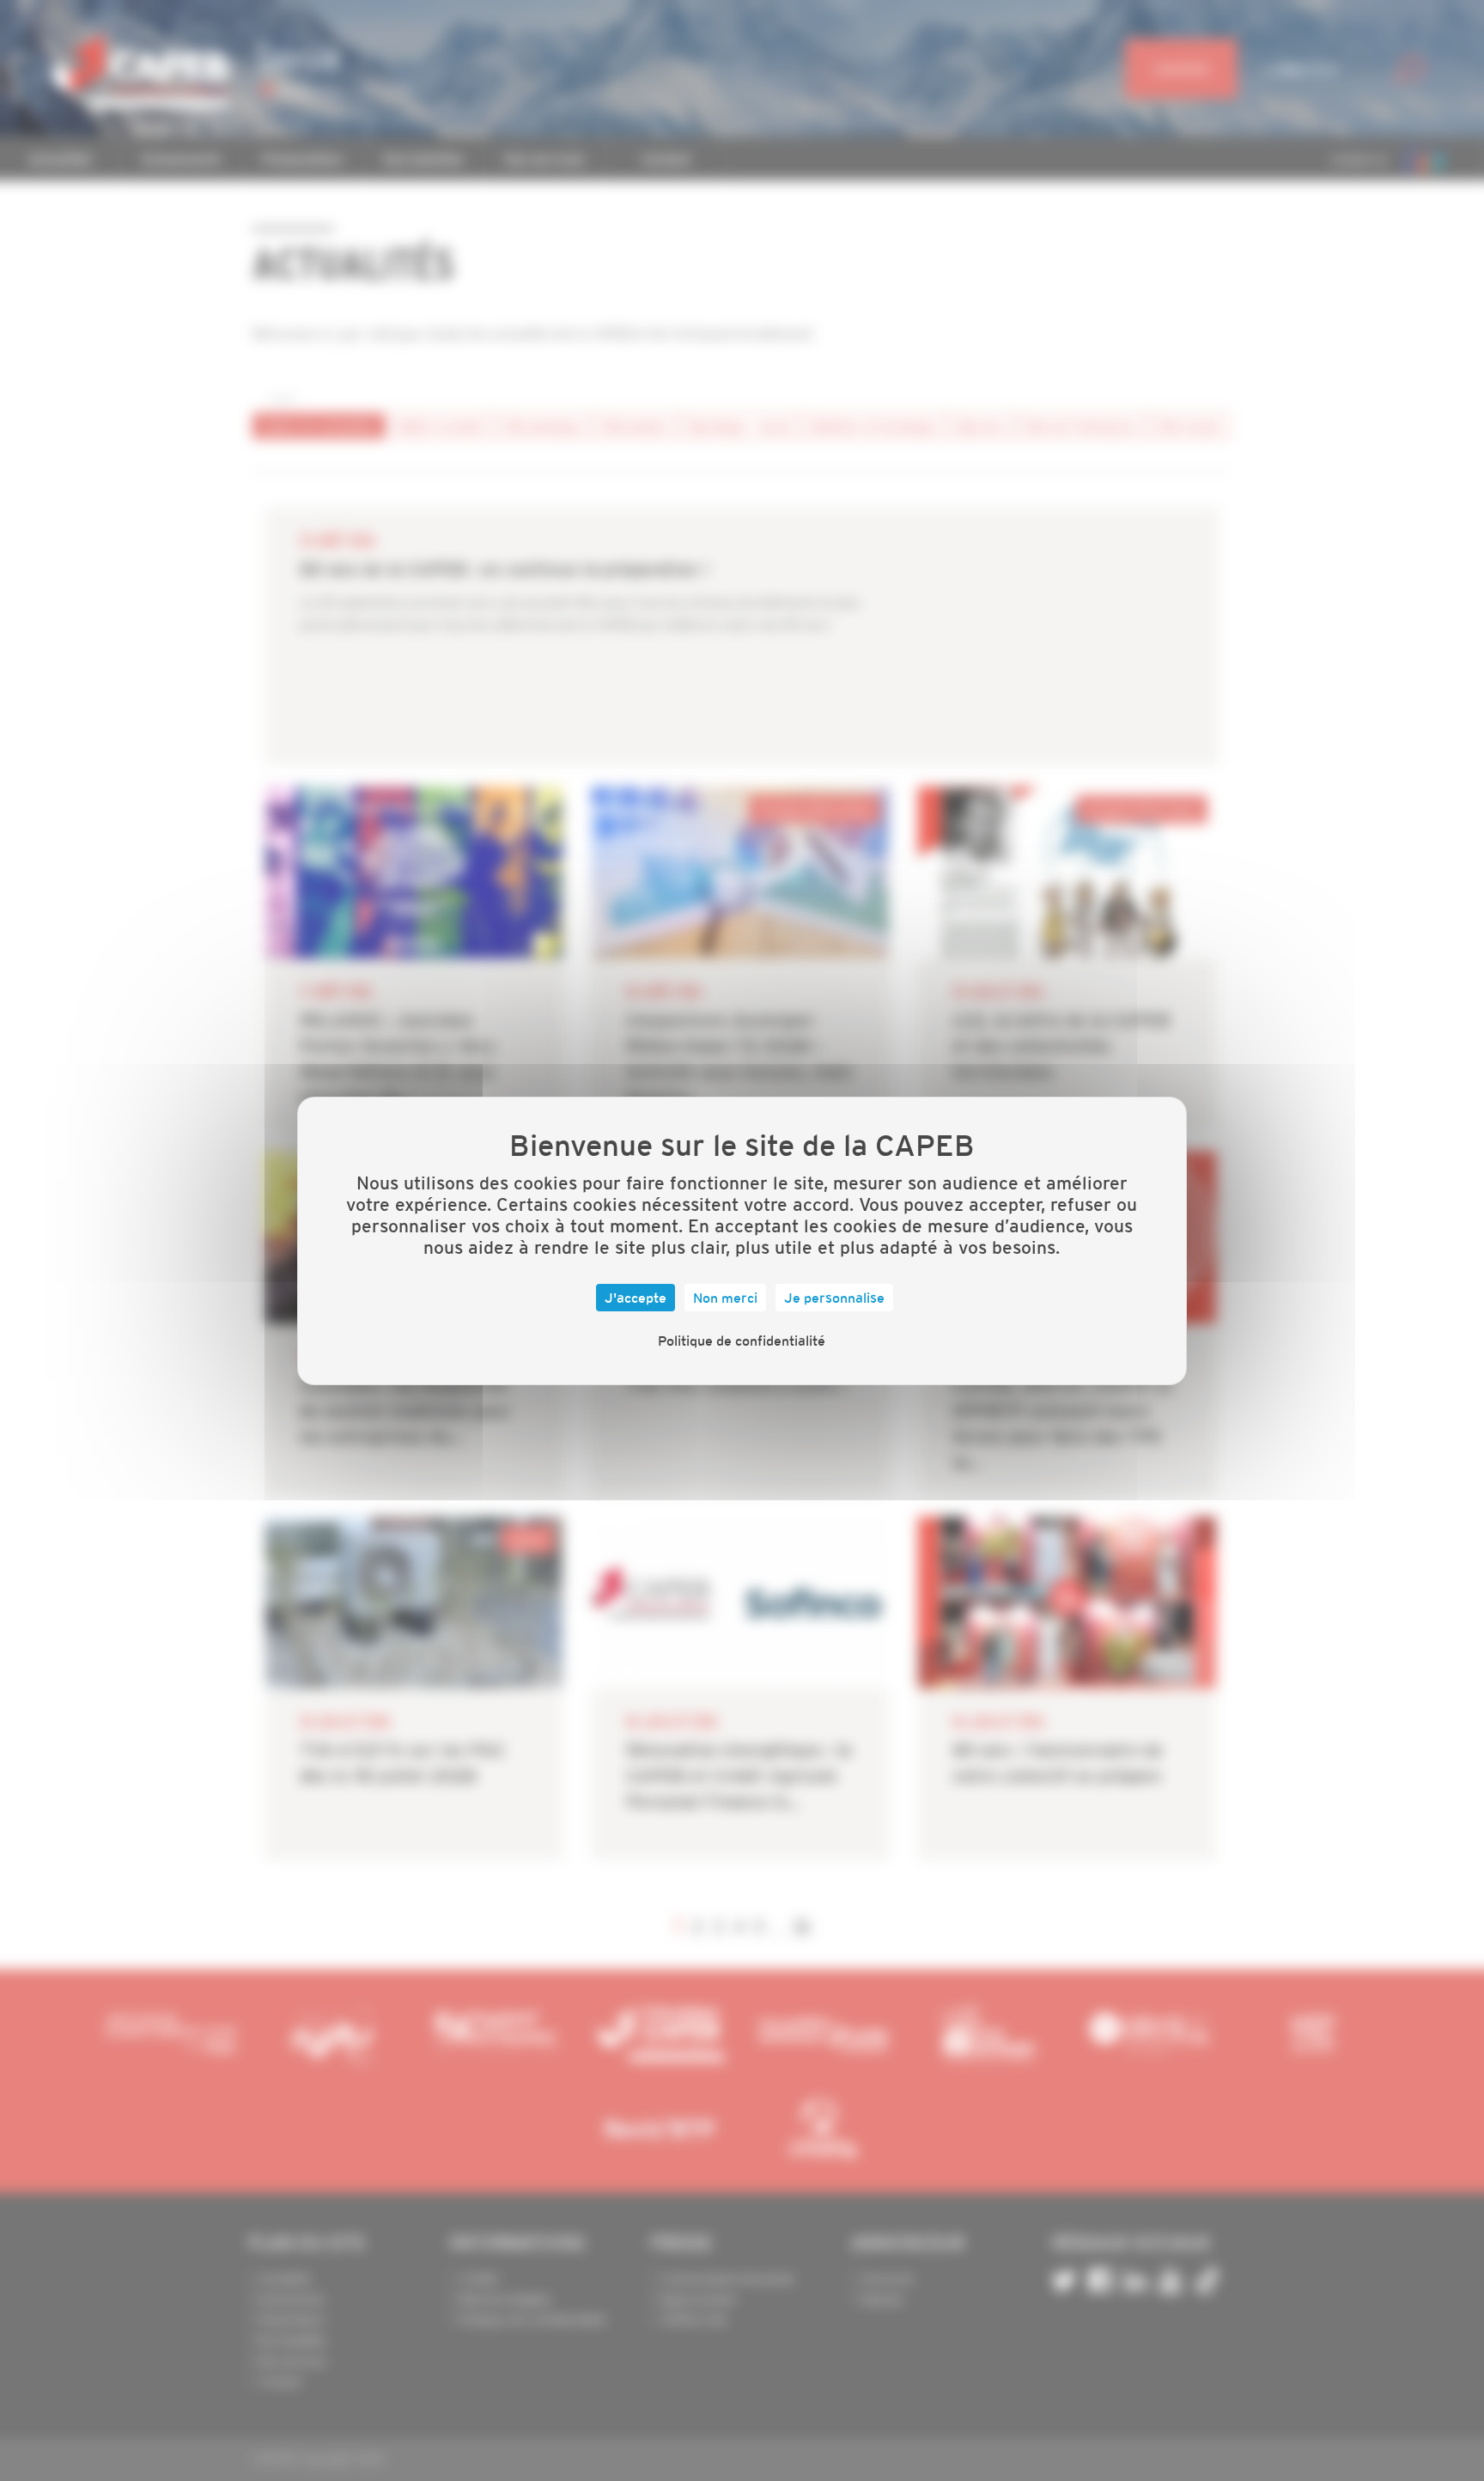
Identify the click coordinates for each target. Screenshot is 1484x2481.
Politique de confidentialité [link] (742, 1341)
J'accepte (636, 1298)
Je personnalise (834, 1298)
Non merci (725, 1298)
